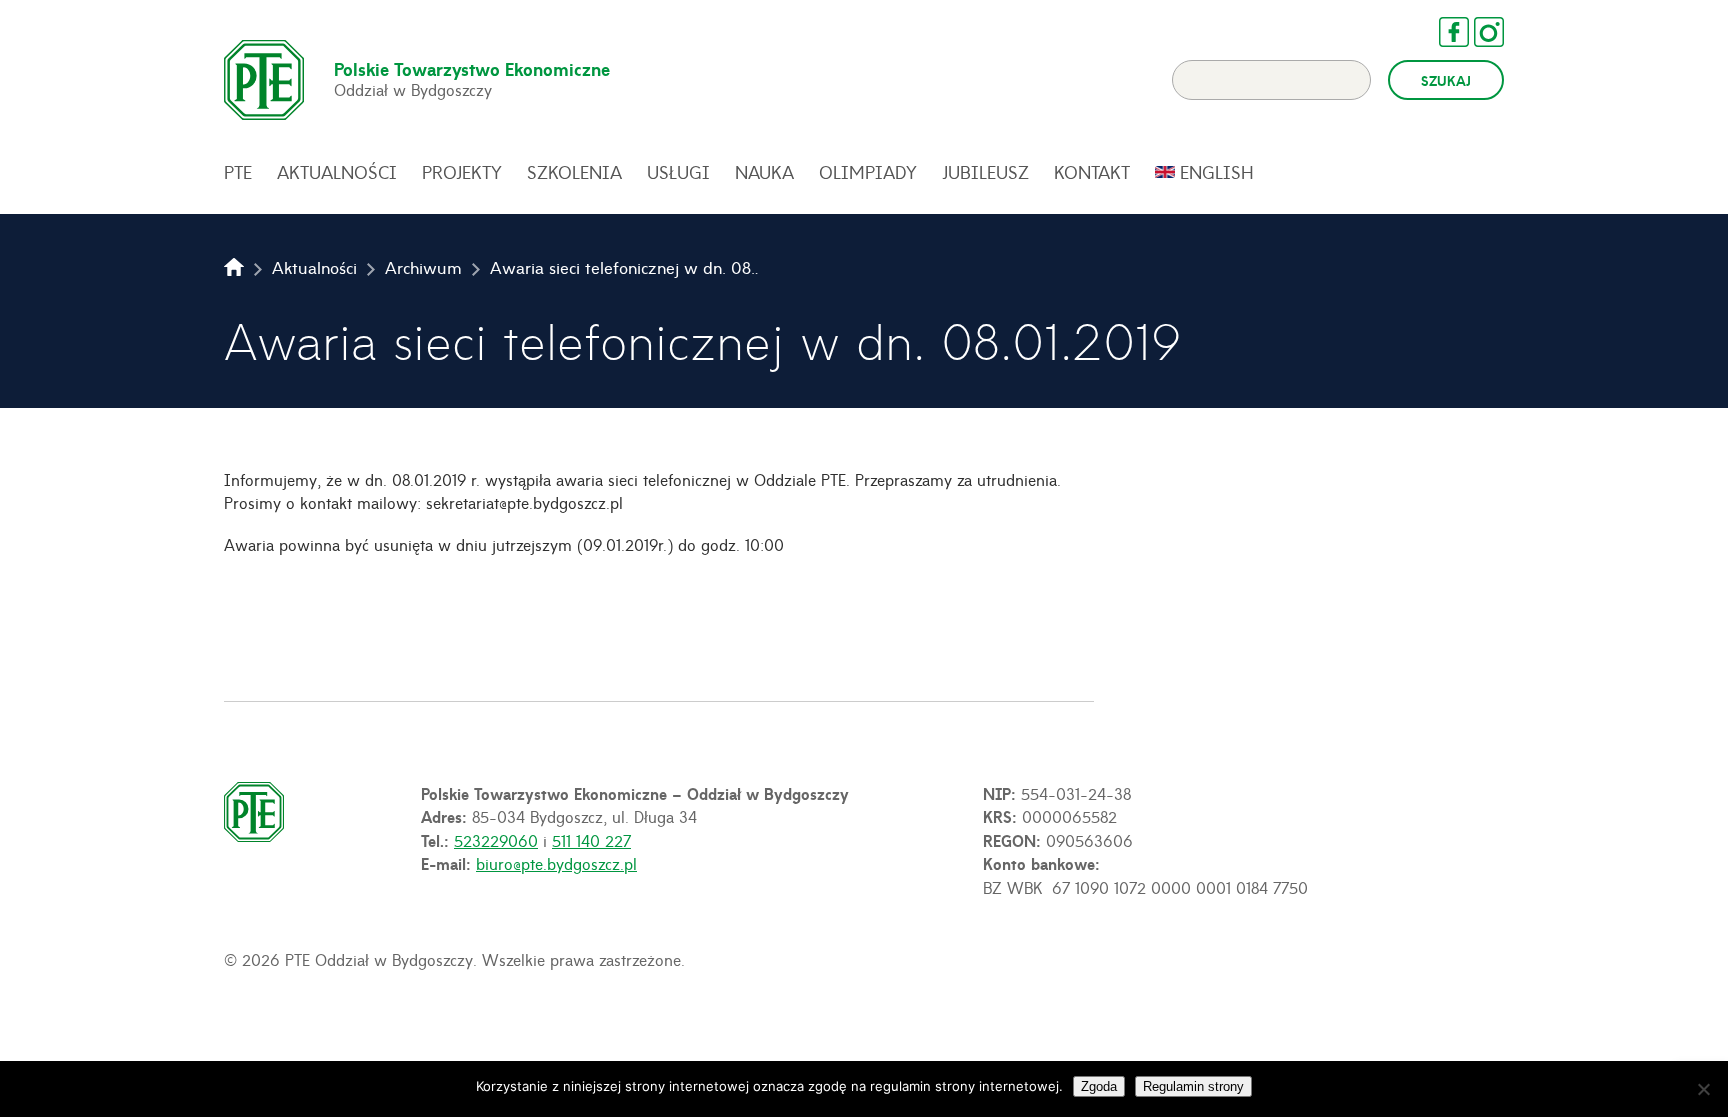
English (1217, 172)
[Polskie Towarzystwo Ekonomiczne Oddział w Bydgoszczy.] (234, 267)
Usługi (678, 172)
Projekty (462, 172)
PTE (238, 172)
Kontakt (1092, 172)
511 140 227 (591, 840)
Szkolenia (574, 172)
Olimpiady (868, 172)
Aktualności (337, 172)
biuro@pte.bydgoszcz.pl (556, 863)
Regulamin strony (1193, 1086)
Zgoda (1099, 1086)
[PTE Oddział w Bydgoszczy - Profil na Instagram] (1479, 32)
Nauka (764, 172)
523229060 (496, 840)
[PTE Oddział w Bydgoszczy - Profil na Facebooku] (1444, 32)
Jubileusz (985, 172)
